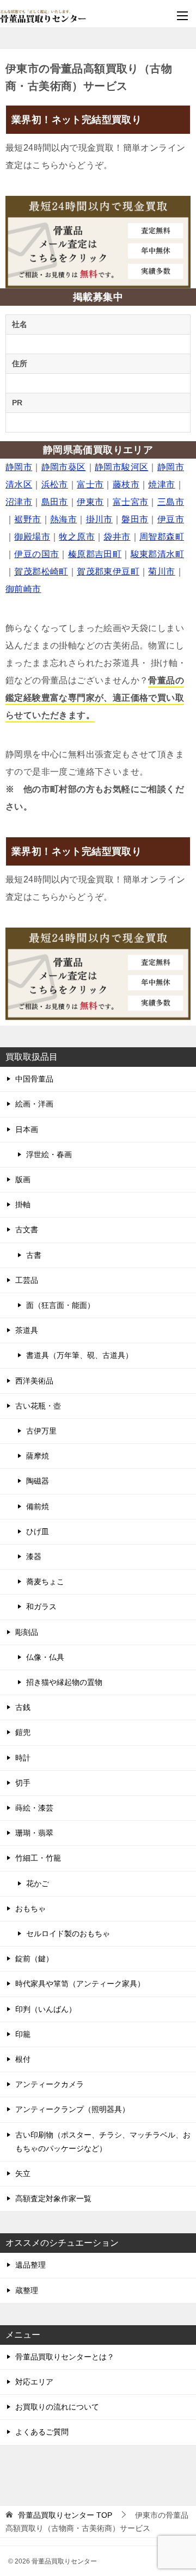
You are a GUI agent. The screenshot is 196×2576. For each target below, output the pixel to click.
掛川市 (99, 519)
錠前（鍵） (34, 1959)
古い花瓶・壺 (38, 1406)
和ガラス (41, 1607)
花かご (38, 1883)
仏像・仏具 (45, 1657)
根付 (23, 2059)
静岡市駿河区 (121, 467)
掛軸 (23, 1204)
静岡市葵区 (64, 467)
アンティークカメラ (50, 2084)
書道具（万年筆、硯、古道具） (79, 1355)
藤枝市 (126, 484)
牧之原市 (77, 537)
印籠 (23, 2034)
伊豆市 (171, 519)
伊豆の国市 (36, 554)
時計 (23, 1758)
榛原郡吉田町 (95, 554)
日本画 (27, 1129)
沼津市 (19, 502)
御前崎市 (23, 589)
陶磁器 (38, 1481)
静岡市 (19, 467)
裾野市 (27, 519)
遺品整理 (30, 2265)
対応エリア (34, 2382)
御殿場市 (32, 537)
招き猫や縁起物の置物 (64, 1682)
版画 (23, 1179)
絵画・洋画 (34, 1104)
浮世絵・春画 (49, 1154)
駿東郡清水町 (157, 554)
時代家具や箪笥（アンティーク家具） (80, 1984)
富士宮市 (131, 502)
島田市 (55, 502)
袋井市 (117, 537)
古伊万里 (41, 1431)
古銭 (23, 1707)
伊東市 (90, 502)
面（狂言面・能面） (60, 1305)
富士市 (90, 484)
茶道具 (27, 1330)
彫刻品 (27, 1632)
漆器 (34, 1556)
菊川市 (161, 572)
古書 (34, 1255)
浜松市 (55, 484)
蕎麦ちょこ (45, 1582)
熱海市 (63, 519)
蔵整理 (27, 2290)
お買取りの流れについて (57, 2407)
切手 (23, 1783)
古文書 (27, 1230)
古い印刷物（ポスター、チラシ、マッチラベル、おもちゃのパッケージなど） (103, 2142)
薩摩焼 (38, 1456)
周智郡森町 (162, 537)
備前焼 (38, 1506)
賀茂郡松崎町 (41, 572)
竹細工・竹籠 (38, 1858)
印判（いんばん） (46, 2009)
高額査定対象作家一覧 (53, 2198)
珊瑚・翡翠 (34, 1833)
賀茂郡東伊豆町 (108, 572)
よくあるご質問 (42, 2432)
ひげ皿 (38, 1531)
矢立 (23, 2173)
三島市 (171, 502)
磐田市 (135, 519)
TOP (65, 2515)
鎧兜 (23, 1732)
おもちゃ (30, 1908)
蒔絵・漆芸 (34, 1808)
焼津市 (161, 484)
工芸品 (27, 1280)
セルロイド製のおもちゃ (68, 1933)
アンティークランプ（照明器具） (72, 2109)
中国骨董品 (34, 1079)
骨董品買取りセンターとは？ (65, 2357)
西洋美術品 (34, 1381)
